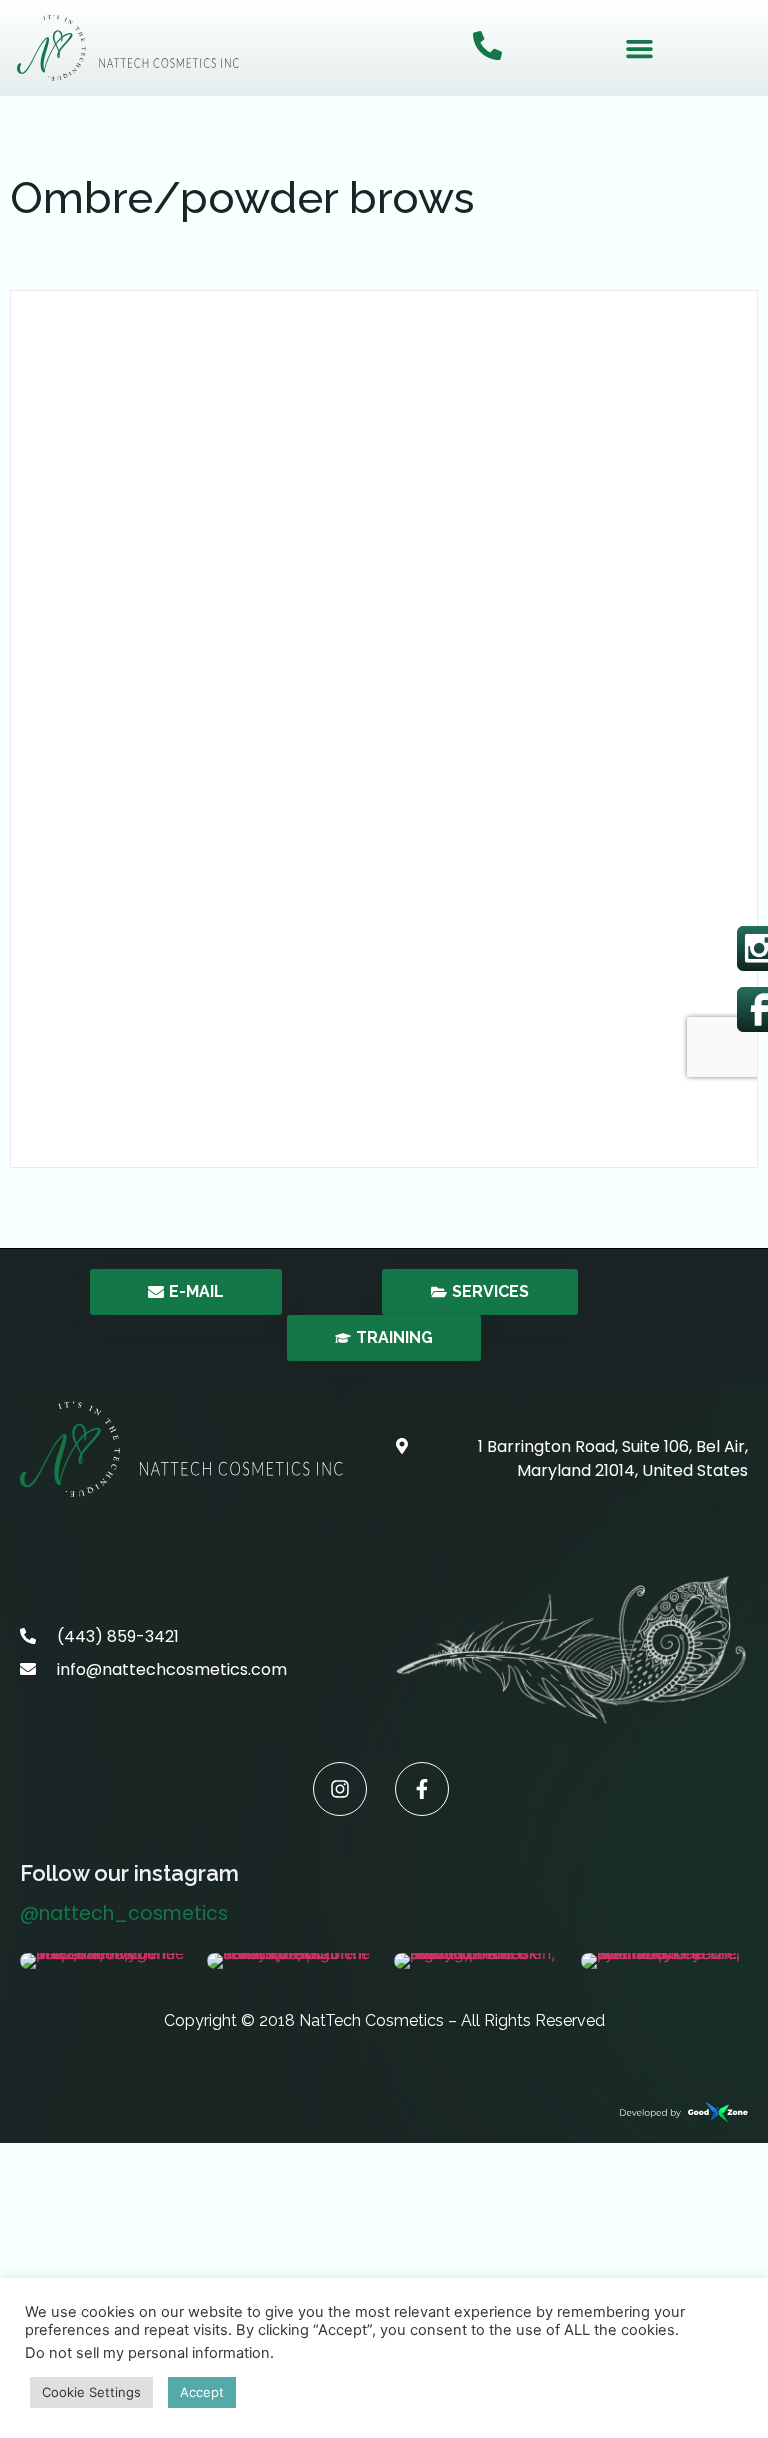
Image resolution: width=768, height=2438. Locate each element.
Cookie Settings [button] (91, 2392)
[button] (640, 48)
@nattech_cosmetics (124, 1913)
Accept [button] (202, 2392)
